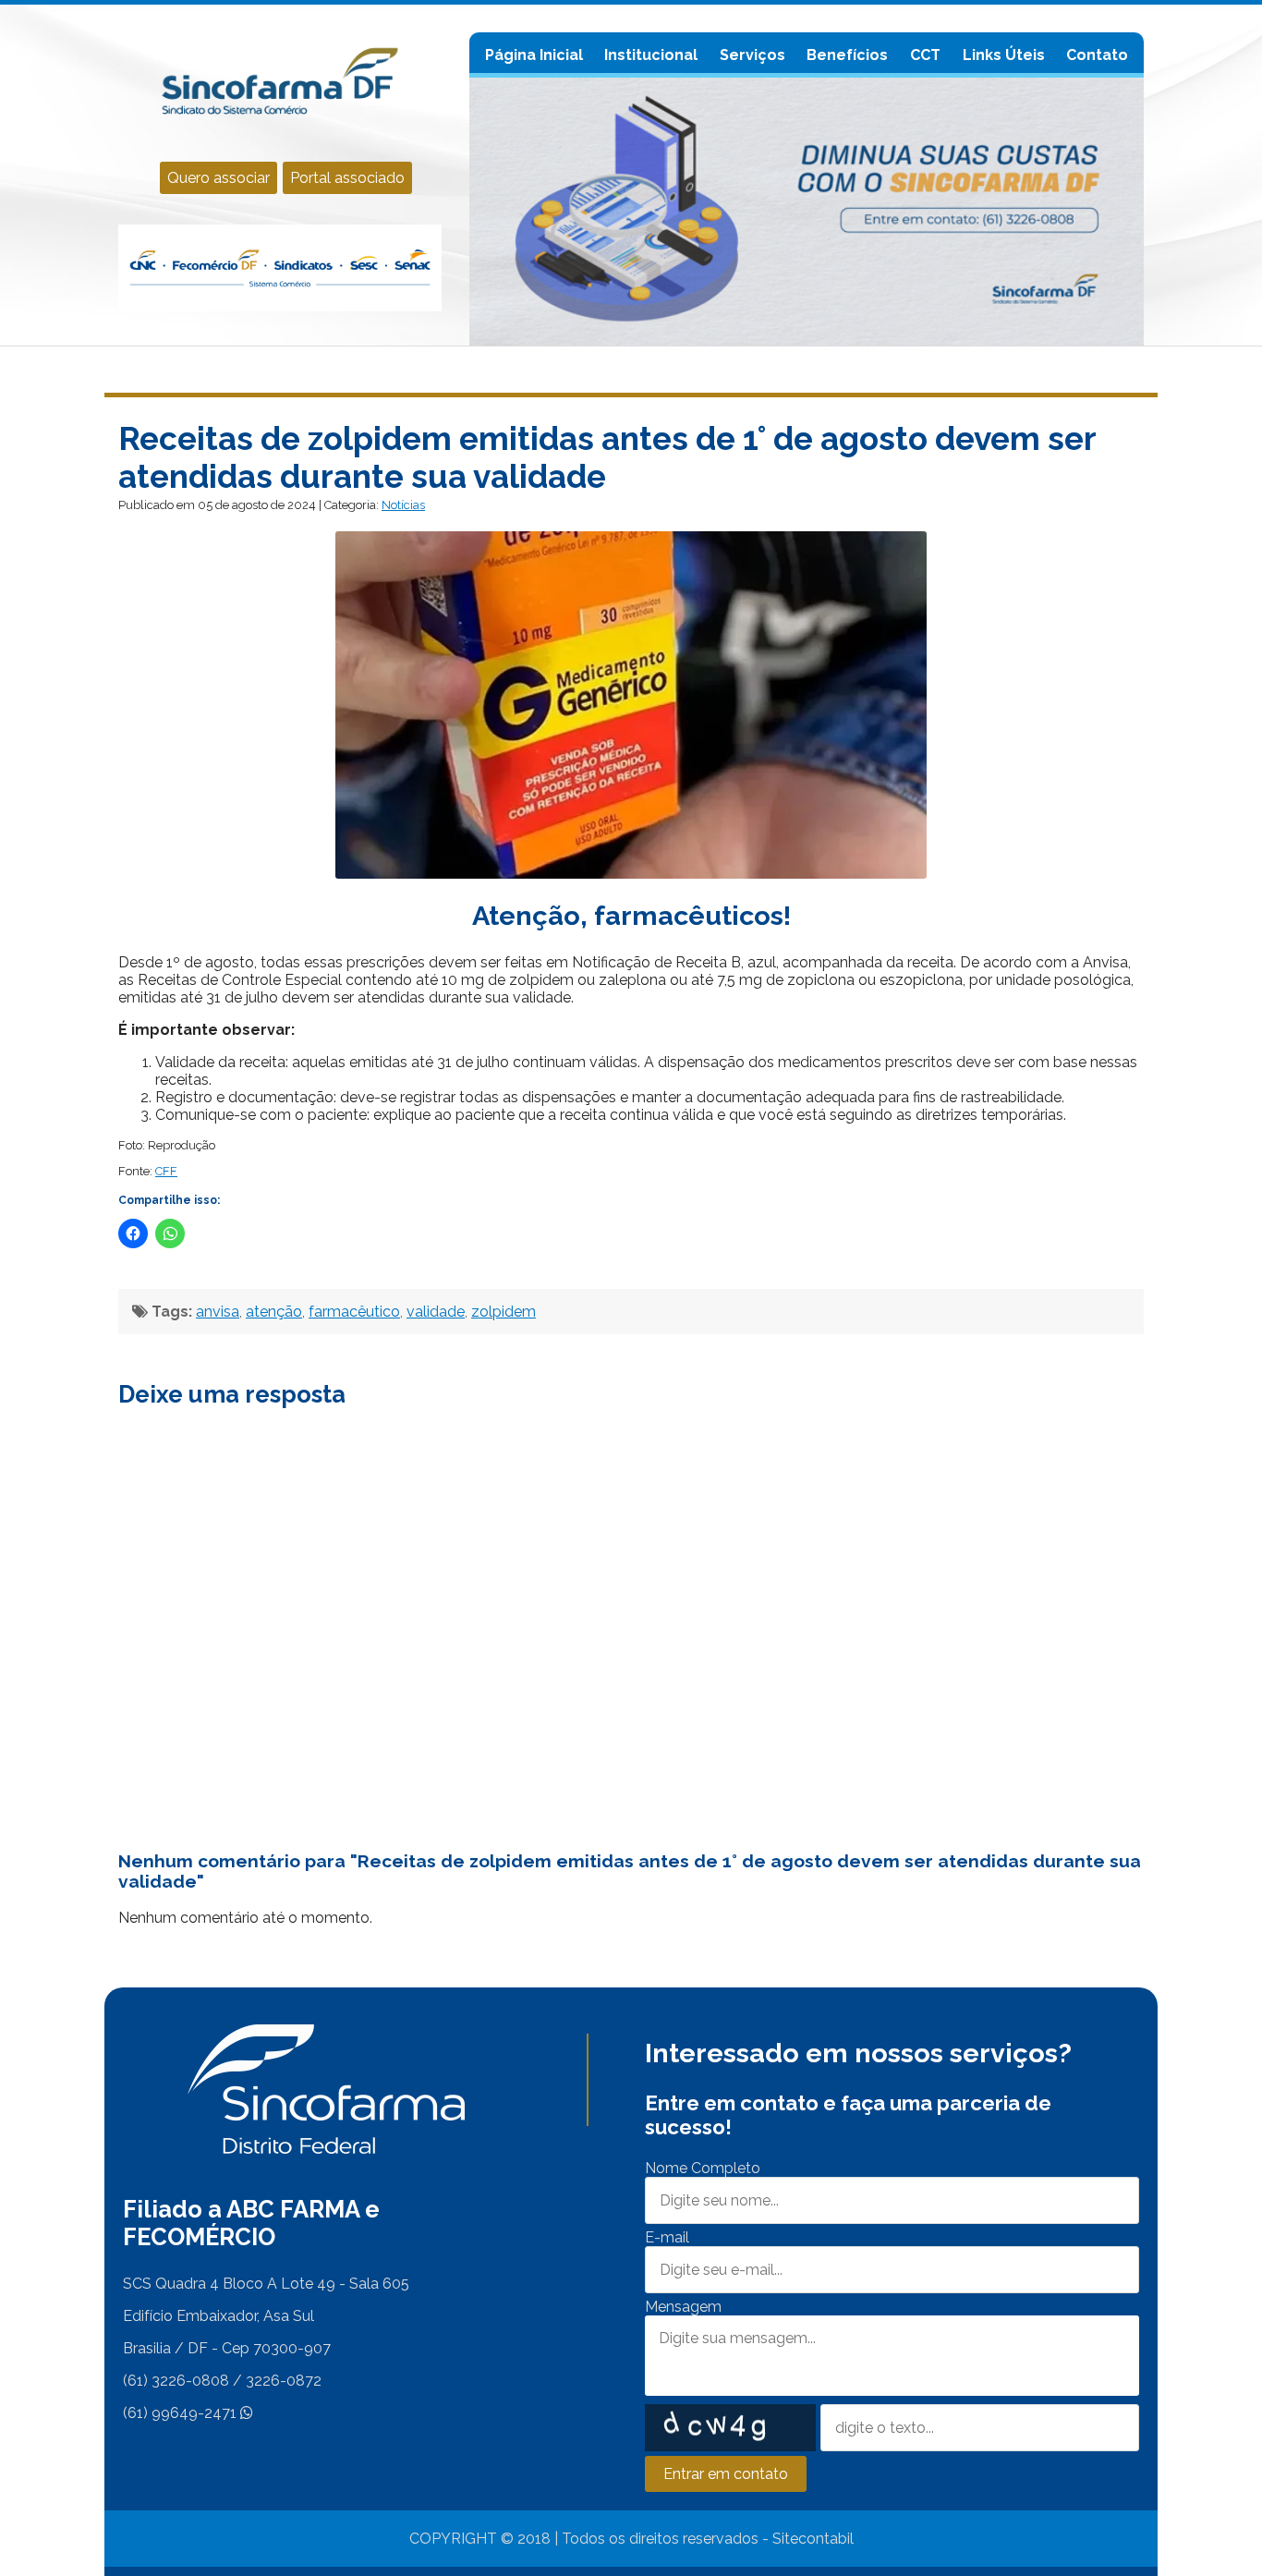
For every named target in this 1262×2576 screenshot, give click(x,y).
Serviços (752, 55)
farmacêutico (354, 1312)
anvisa (218, 1312)
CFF (166, 1171)
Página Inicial (534, 55)
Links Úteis (1004, 55)
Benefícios (847, 55)
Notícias (403, 505)
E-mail (667, 2237)
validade (436, 1312)
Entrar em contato (726, 2474)
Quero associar (218, 178)
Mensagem (683, 2307)
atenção (274, 1312)
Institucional (651, 55)
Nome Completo (703, 2168)
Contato (1097, 55)
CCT (925, 55)
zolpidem (504, 1312)
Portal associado (347, 178)
